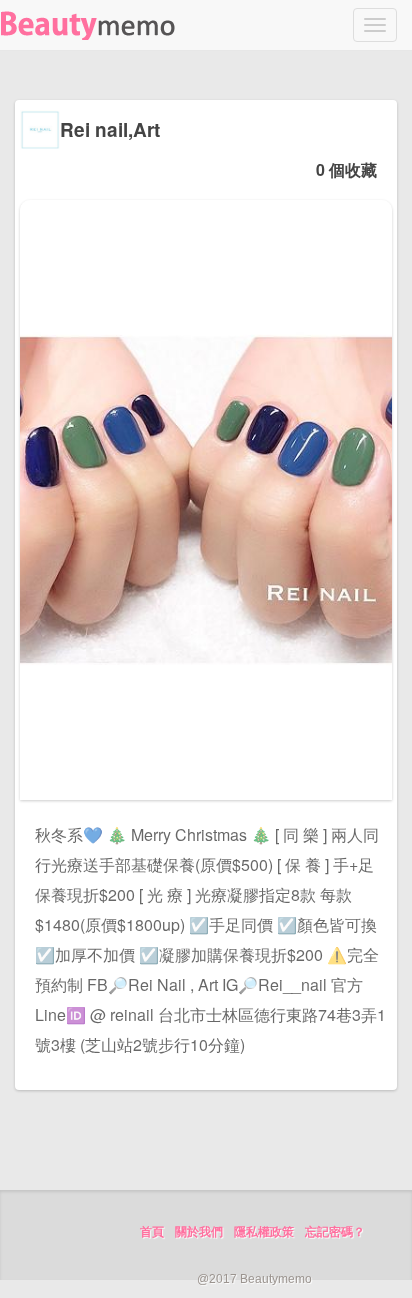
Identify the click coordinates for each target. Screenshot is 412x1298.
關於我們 (199, 1232)
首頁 (152, 1232)
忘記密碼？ (335, 1232)
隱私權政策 (264, 1232)
